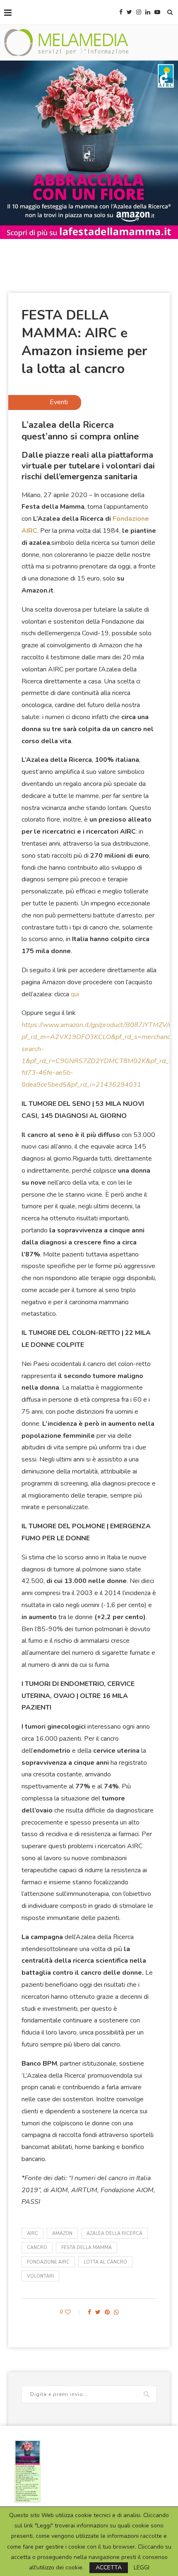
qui (75, 994)
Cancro (37, 2248)
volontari (40, 2276)
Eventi (59, 402)
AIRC (32, 2233)
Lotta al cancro (105, 2262)
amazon (62, 2233)
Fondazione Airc (48, 2262)
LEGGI (142, 2568)
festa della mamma (87, 2248)
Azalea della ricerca (114, 2233)
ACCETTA (109, 2567)
